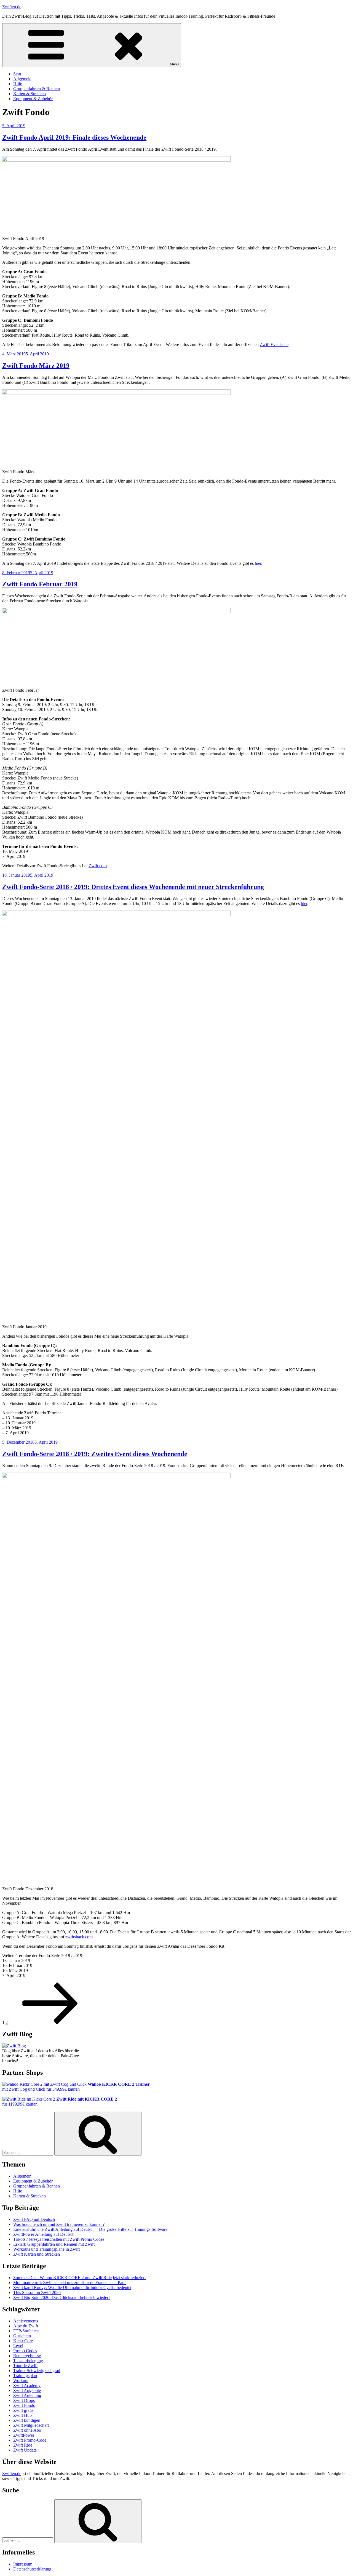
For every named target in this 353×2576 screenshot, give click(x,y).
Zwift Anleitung (27, 2395)
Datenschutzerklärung (32, 2569)
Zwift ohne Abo (27, 2430)
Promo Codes (25, 2351)
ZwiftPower (24, 2435)
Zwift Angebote (27, 2390)
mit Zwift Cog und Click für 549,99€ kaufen (76, 2087)
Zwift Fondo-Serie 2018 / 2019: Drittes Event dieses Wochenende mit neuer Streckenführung (133, 887)
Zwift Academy (27, 2385)
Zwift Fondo (24, 2405)
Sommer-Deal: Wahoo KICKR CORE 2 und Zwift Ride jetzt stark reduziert (79, 2278)
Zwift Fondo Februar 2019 (40, 584)
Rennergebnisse (27, 2356)
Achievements (26, 2321)
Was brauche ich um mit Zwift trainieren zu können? (59, 2224)
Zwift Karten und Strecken (37, 2254)
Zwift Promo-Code (30, 2440)
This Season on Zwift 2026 (37, 2292)
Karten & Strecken (30, 94)
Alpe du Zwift (26, 2326)
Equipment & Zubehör (33, 99)
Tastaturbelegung (28, 2361)
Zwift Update (25, 2450)
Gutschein (22, 2336)
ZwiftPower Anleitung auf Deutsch (44, 2234)
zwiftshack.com (79, 1937)
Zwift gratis (23, 2410)
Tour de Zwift (25, 2366)
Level (18, 2346)
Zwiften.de (12, 7)
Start (17, 74)
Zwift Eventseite (274, 344)
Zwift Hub (22, 2415)
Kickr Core (23, 2341)
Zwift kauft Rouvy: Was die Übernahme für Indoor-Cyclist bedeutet (72, 2288)
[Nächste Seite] (50, 2022)
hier (258, 563)
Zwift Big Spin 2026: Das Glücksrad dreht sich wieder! (61, 2297)
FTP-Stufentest (26, 2331)
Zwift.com (98, 866)
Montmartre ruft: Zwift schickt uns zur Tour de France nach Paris (70, 2283)
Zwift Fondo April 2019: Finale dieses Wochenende (74, 137)
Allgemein (22, 79)
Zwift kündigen (27, 2420)
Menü (174, 64)
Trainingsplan (25, 2376)
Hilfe (18, 84)
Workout (21, 2381)
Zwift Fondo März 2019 (36, 366)
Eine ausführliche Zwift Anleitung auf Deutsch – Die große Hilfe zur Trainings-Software (90, 2229)
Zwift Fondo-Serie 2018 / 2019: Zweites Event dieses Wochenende (95, 1454)
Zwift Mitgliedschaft (31, 2425)
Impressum (23, 2564)
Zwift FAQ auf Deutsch (34, 2219)
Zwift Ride (23, 2445)
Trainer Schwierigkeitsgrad (37, 2371)
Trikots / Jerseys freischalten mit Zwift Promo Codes (59, 2239)
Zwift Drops (24, 2400)
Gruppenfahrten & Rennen (37, 89)
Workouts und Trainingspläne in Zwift (46, 2249)
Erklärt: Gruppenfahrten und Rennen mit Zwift (54, 2244)
